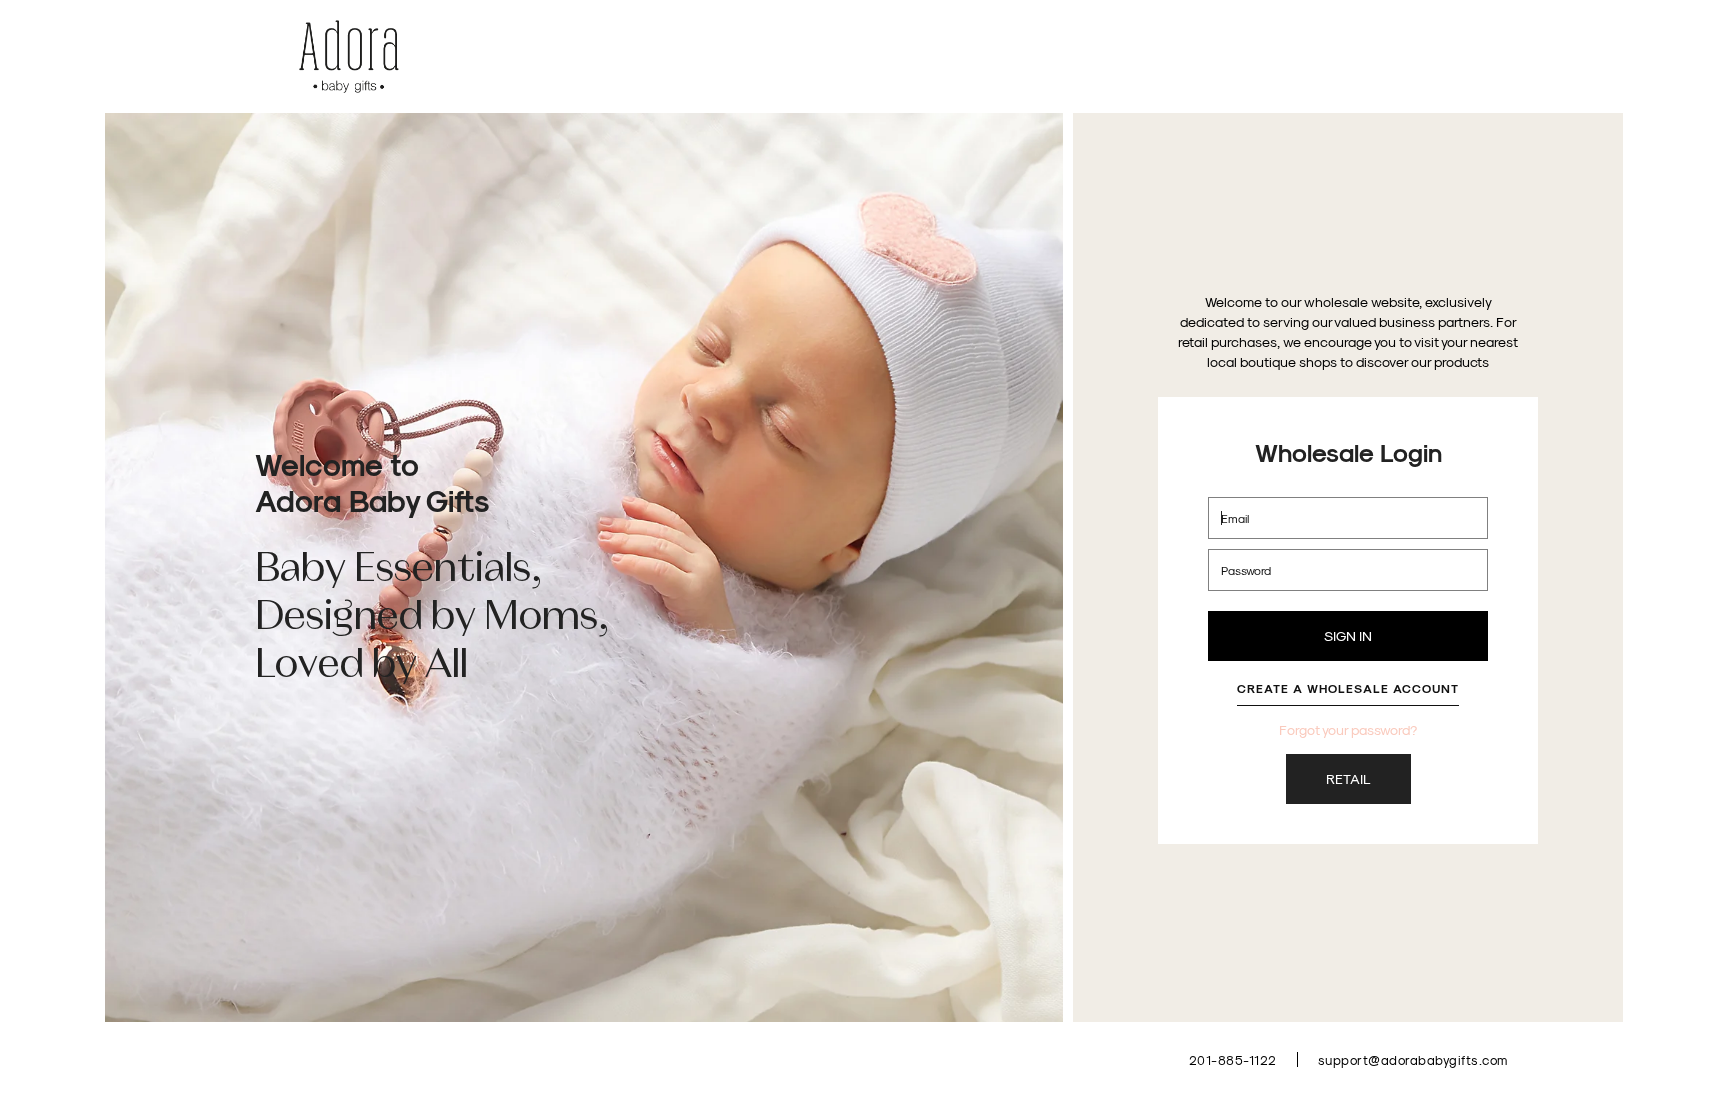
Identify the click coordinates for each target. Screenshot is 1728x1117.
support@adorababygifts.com (1413, 1059)
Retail (1348, 778)
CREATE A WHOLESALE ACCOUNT (1348, 688)
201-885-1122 (1233, 1059)
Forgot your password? (1348, 729)
